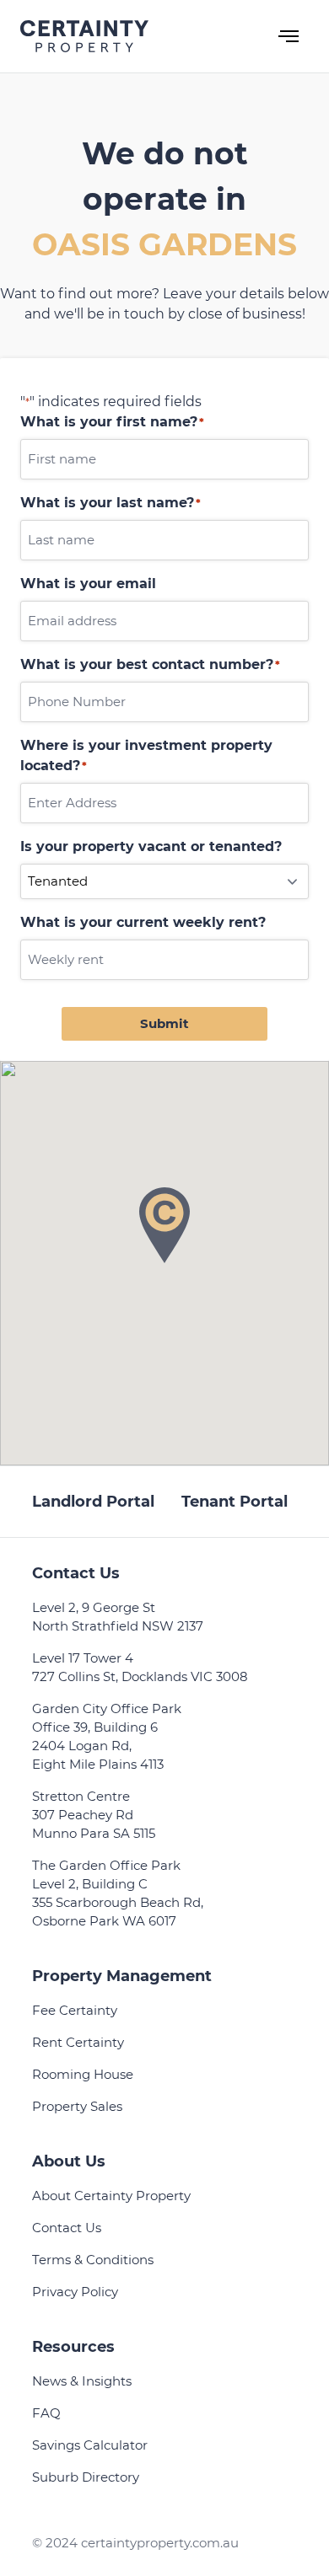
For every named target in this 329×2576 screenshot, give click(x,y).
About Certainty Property (111, 2196)
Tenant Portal (235, 1502)
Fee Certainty (75, 2010)
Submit (164, 1023)
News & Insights (82, 2381)
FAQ (46, 2413)
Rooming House (83, 2074)
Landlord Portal (93, 1502)
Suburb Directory (86, 2477)
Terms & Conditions (93, 2260)
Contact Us (67, 2228)
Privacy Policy (75, 2292)
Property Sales (77, 2106)
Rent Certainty (78, 2042)
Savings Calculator (90, 2445)
